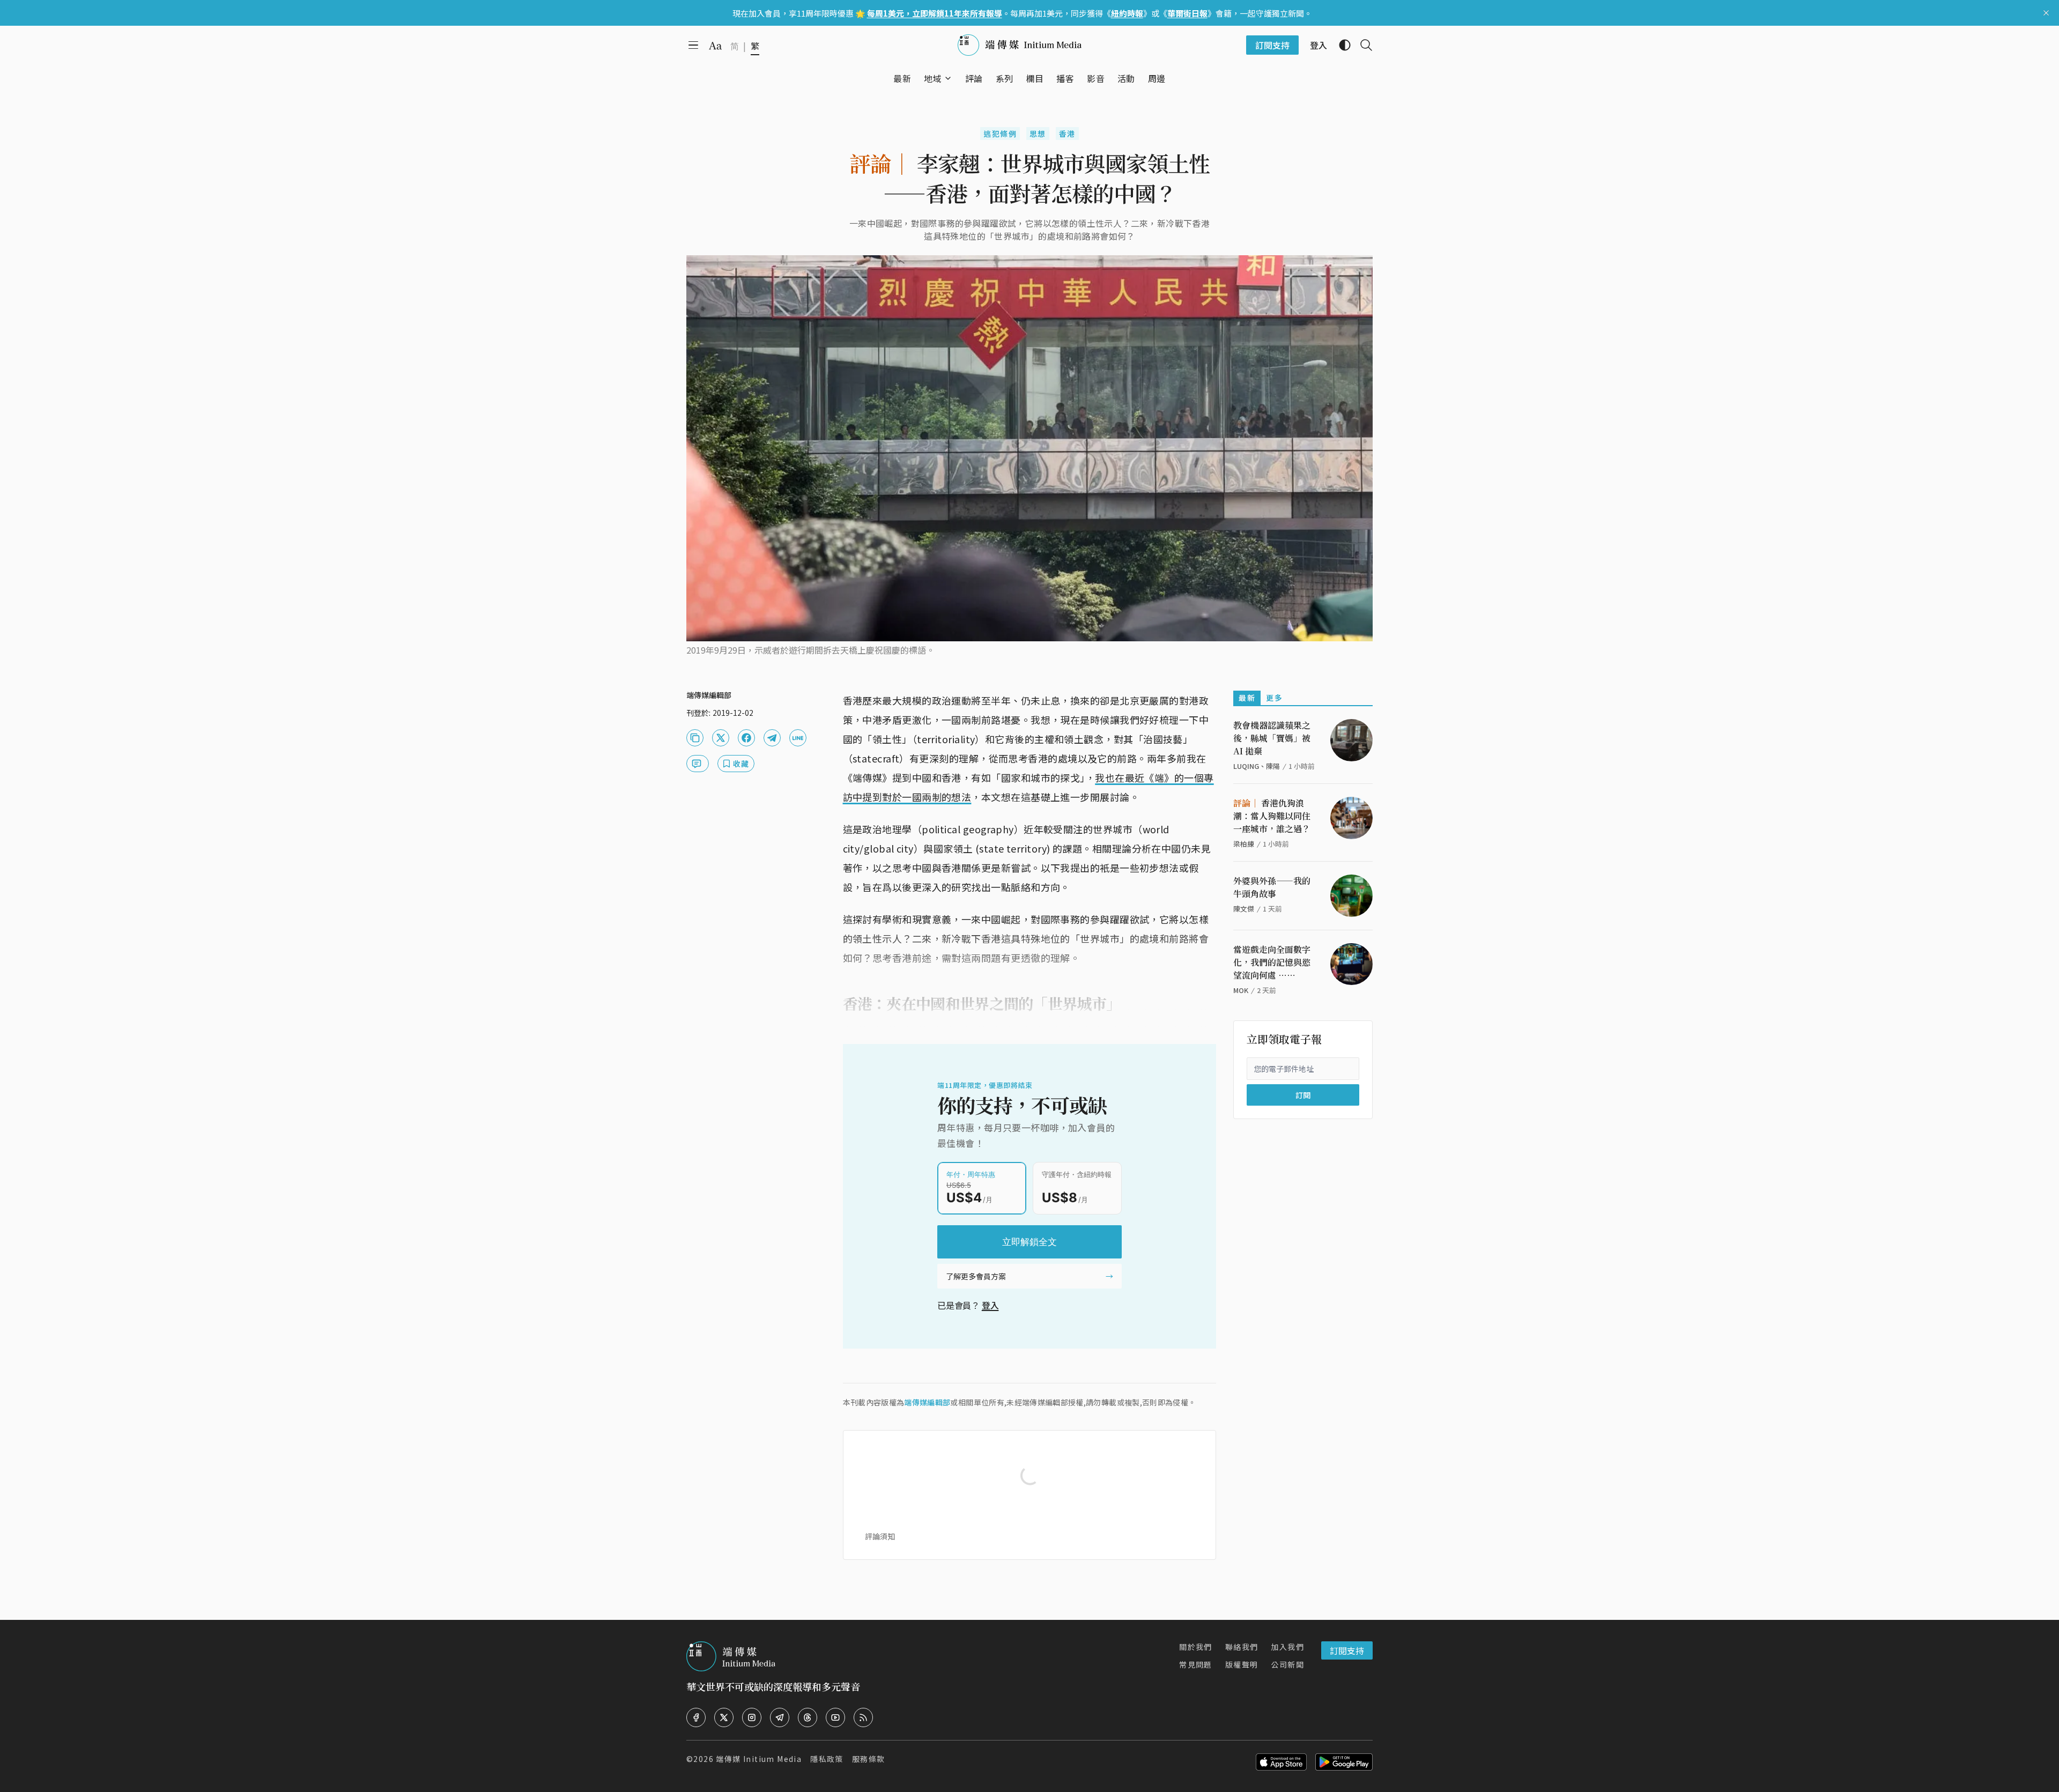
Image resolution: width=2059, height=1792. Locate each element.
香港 (1067, 134)
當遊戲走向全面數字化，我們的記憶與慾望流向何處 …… (1272, 962)
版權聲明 (1242, 1664)
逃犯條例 (1000, 134)
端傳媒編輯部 (927, 1402)
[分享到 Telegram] (772, 738)
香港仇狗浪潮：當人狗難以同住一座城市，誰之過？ (1272, 816)
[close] (2046, 13)
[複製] (695, 738)
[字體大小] (715, 46)
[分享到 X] (721, 738)
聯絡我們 (1242, 1647)
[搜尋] (1362, 45)
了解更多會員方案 (976, 1276)
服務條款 (869, 1759)
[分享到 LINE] (798, 738)
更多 (1274, 698)
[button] (933, 78)
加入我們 (1287, 1647)
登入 (990, 1305)
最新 (1247, 698)
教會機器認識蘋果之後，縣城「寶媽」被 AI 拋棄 (1272, 738)
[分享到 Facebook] (746, 738)
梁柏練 (1244, 844)
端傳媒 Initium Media (759, 1759)
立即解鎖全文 (1029, 1242)
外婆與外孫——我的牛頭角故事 (1272, 887)
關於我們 (1196, 1647)
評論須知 (880, 1536)
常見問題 (1196, 1664)
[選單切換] (948, 78)
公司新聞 (1287, 1664)
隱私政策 (827, 1759)
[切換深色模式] (1340, 45)
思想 (1038, 134)
